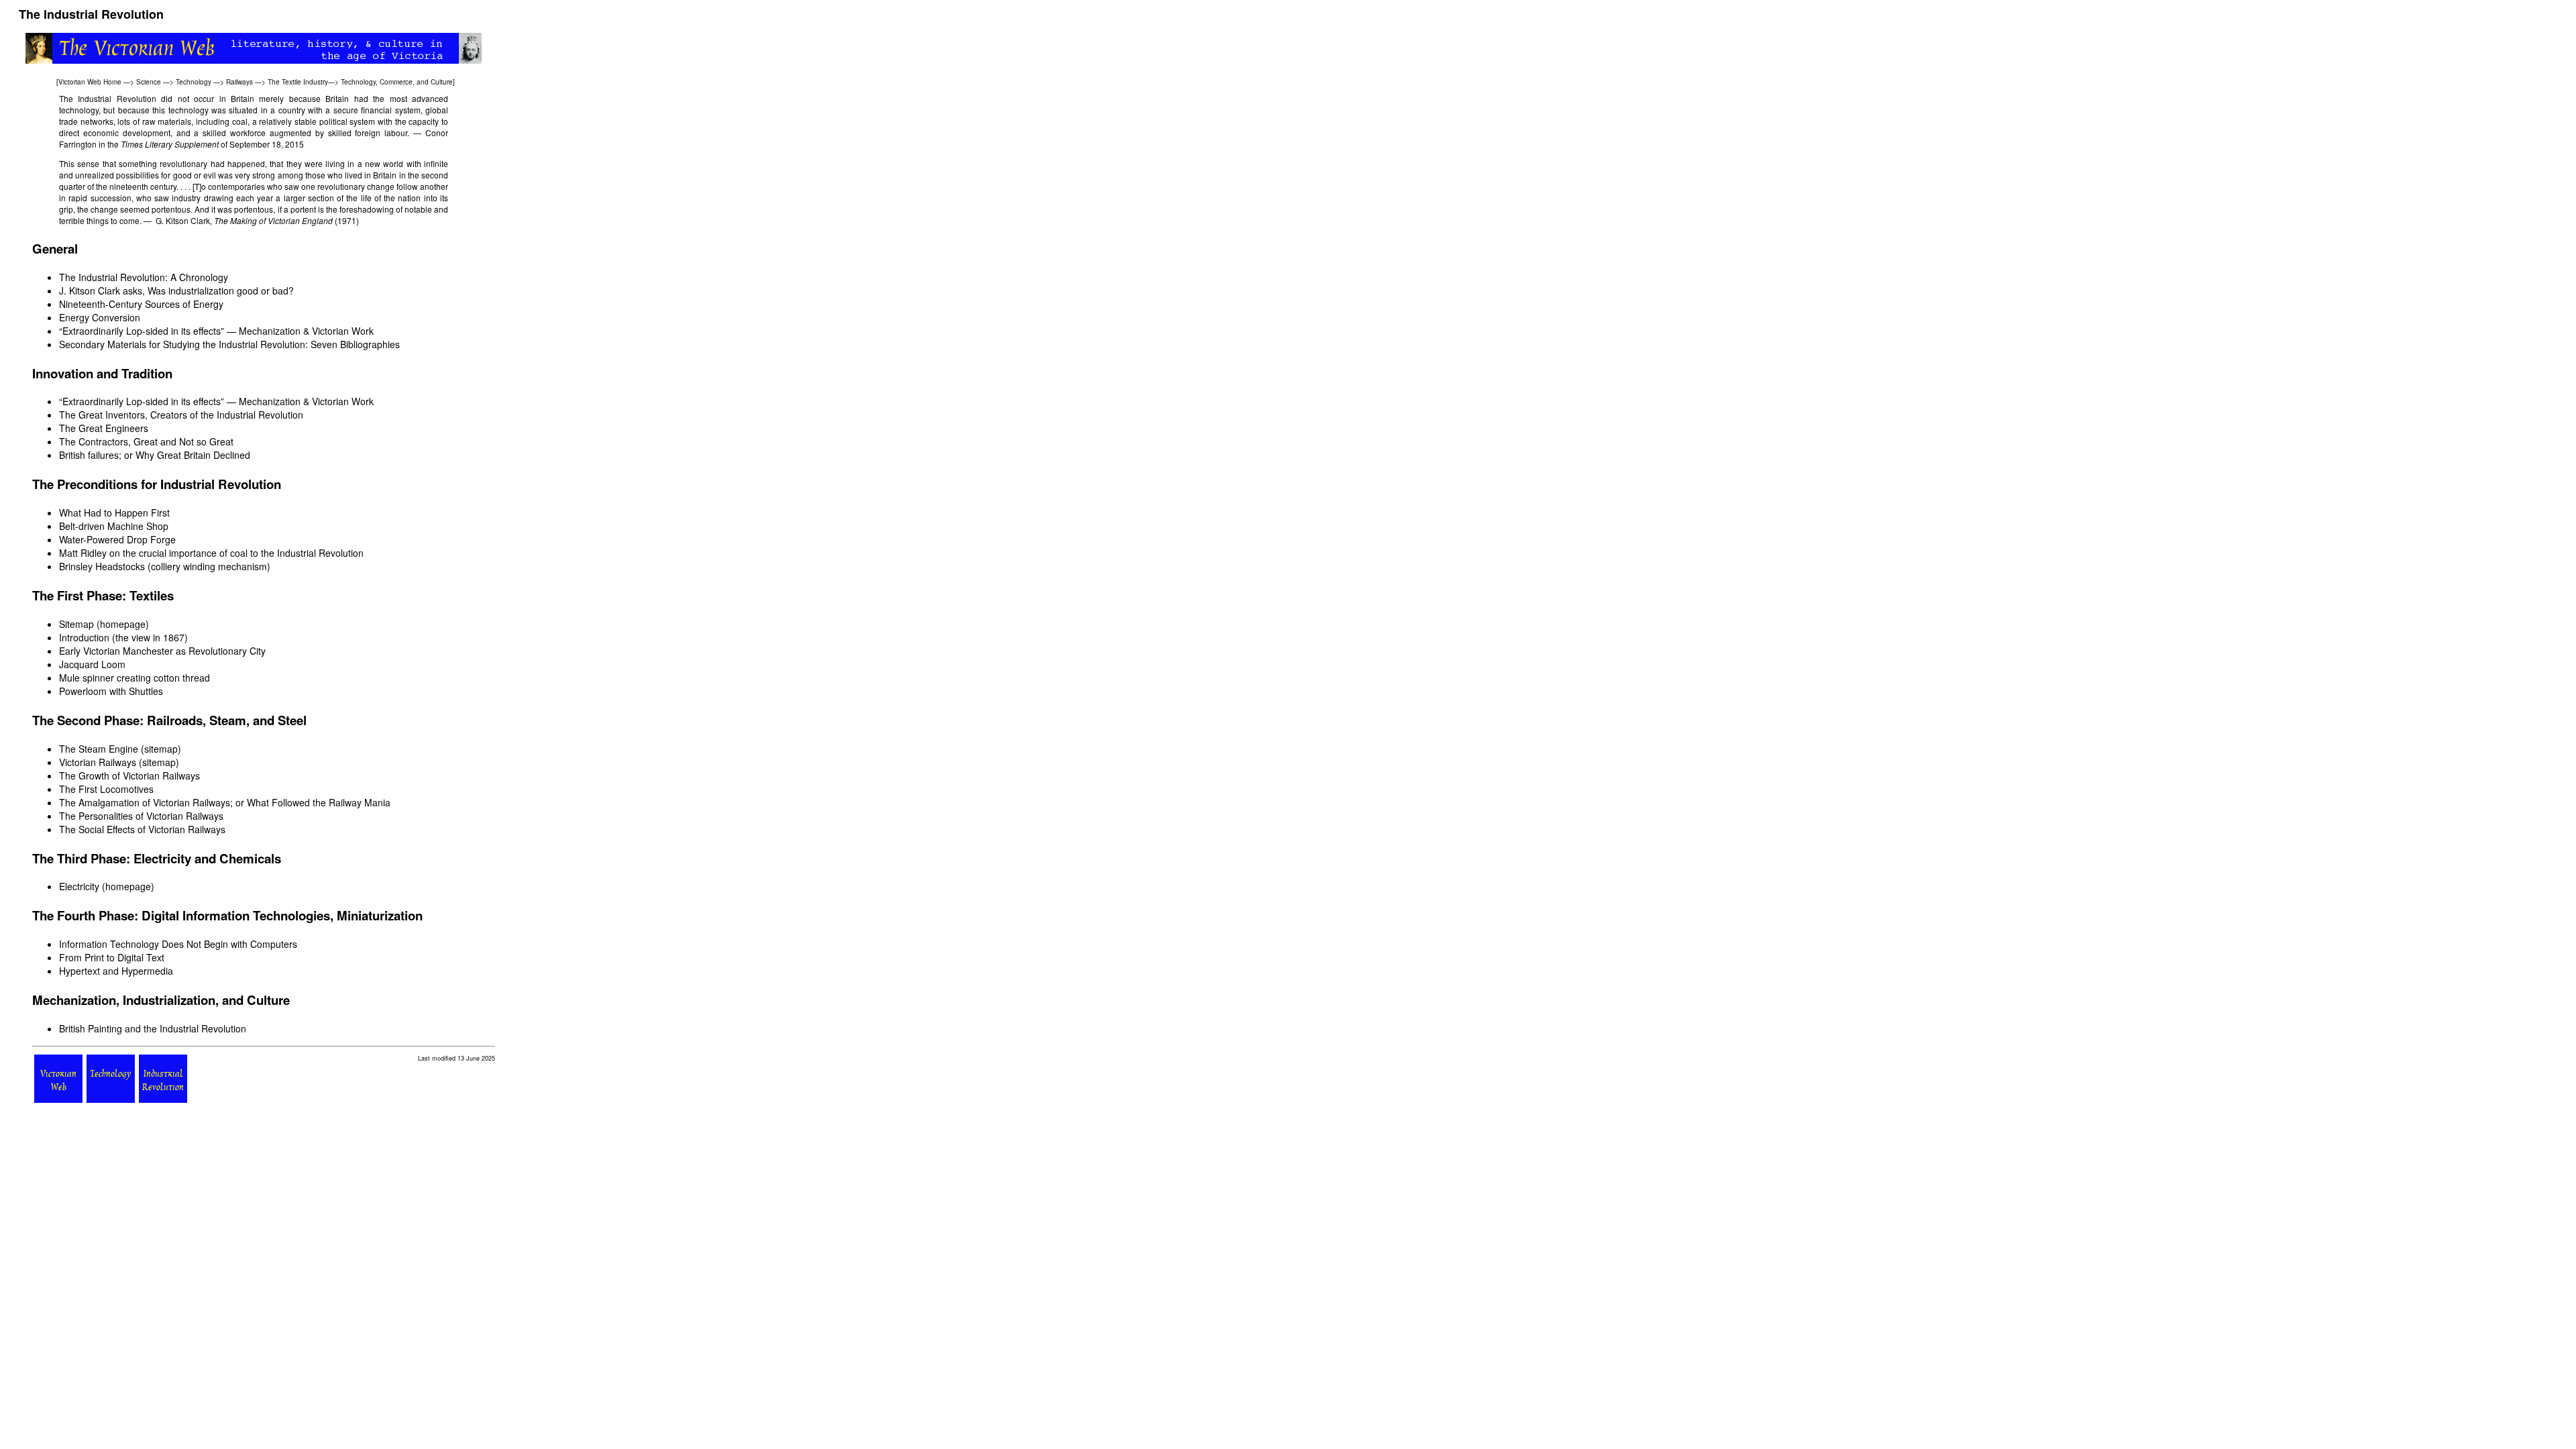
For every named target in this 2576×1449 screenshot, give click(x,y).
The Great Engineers (104, 428)
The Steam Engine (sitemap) (120, 749)
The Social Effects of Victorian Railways (142, 829)
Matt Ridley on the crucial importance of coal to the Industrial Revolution (211, 553)
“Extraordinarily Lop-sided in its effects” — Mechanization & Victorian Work (216, 331)
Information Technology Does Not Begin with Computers (178, 944)
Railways (239, 82)
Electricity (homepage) (107, 886)
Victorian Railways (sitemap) (119, 762)
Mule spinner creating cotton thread (135, 678)
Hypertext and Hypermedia (116, 971)
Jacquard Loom (92, 664)
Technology (194, 82)
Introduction (84, 637)
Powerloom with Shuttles (111, 691)
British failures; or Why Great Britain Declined (155, 455)
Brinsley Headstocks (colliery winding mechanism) (165, 566)
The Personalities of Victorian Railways (141, 816)
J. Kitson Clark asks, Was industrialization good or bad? (176, 290)
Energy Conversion (100, 317)
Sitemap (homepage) (104, 624)
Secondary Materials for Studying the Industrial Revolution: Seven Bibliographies (229, 344)
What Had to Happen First (114, 513)
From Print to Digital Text (112, 957)
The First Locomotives (106, 789)
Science (149, 82)
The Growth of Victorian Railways (129, 775)
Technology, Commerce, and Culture (397, 82)
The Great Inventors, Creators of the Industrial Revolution (181, 415)
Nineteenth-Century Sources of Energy (141, 304)
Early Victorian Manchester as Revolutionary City (162, 651)
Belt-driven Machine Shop (114, 526)
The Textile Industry (298, 82)
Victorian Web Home (90, 82)
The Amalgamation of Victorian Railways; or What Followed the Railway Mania (225, 802)
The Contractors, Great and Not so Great (146, 441)
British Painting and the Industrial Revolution (153, 1028)
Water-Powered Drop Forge (117, 539)
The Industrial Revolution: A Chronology (144, 277)
